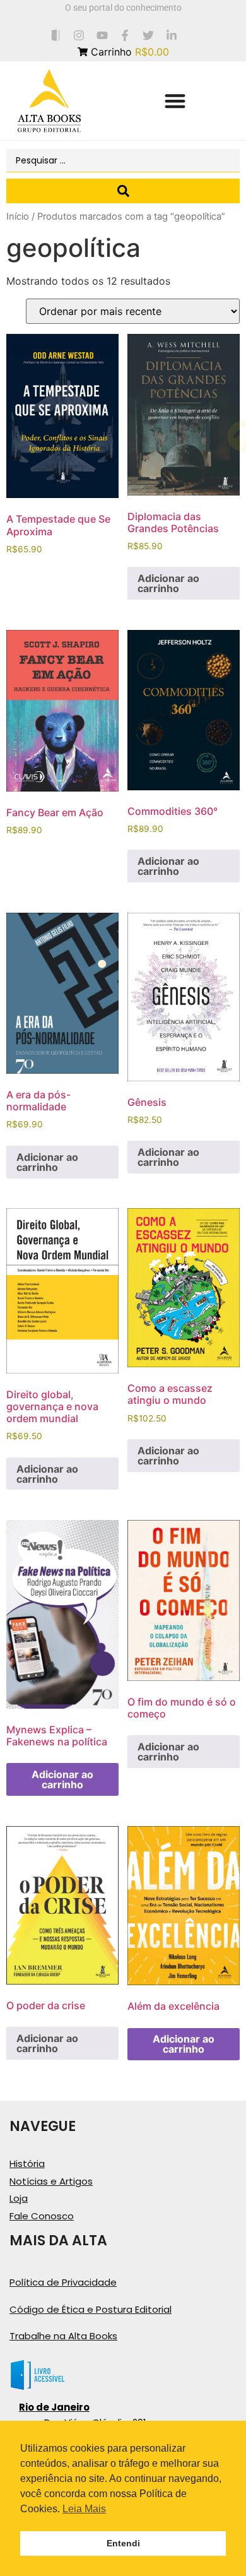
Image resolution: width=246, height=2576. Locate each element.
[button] (175, 101)
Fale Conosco (42, 2216)
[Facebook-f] (125, 35)
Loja (19, 2198)
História (27, 2163)
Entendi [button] (123, 2543)
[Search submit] (123, 191)
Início (18, 217)
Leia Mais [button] (84, 2509)
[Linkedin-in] (172, 35)
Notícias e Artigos (51, 2181)
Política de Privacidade (63, 2282)
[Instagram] (79, 35)
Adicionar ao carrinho (168, 583)
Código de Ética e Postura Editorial (91, 2309)
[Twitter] (149, 35)
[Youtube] (102, 35)
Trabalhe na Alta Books (63, 2336)
